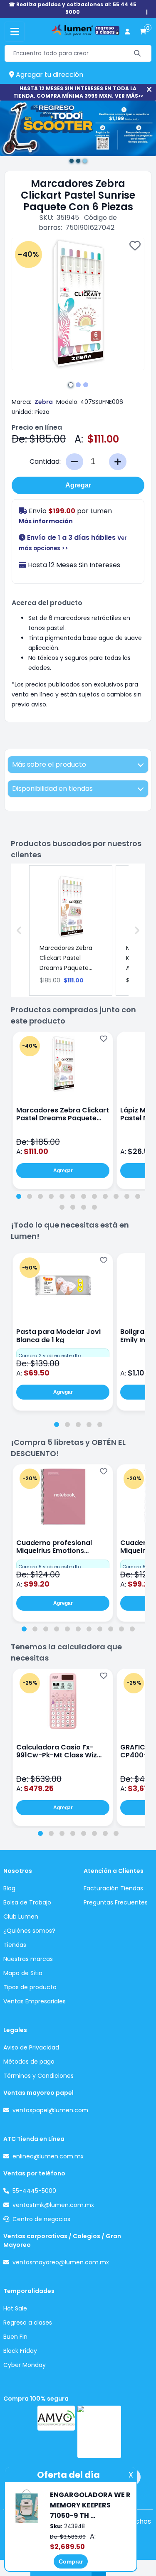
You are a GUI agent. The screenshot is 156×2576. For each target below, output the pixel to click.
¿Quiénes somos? (29, 1931)
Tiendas (15, 1945)
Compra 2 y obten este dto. (50, 1356)
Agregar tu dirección (49, 75)
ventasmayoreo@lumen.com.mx (61, 2262)
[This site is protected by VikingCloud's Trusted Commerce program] (99, 2432)
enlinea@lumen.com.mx (48, 2156)
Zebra (44, 402)
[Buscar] (137, 53)
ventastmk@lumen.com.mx (53, 2205)
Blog (9, 1888)
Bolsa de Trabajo (27, 1902)
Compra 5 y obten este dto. (50, 1567)
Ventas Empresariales (35, 2001)
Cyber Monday (25, 2365)
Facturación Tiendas (113, 1888)
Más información (46, 521)
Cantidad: (45, 461)
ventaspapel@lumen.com (50, 2110)
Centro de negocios (41, 2219)
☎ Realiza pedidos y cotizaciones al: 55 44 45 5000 (73, 8)
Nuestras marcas (28, 1959)
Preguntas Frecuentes (116, 1902)
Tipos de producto (30, 1987)
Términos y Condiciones (38, 2076)
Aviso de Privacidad (31, 2047)
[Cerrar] (149, 90)
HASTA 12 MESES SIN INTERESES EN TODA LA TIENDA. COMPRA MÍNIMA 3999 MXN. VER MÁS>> (78, 92)
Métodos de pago (29, 2062)
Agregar (78, 485)
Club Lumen (21, 1917)
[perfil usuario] (127, 32)
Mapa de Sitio (23, 1973)
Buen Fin (15, 2337)
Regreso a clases (28, 2323)
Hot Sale (15, 2308)
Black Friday (20, 2351)
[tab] (19, 1196)
